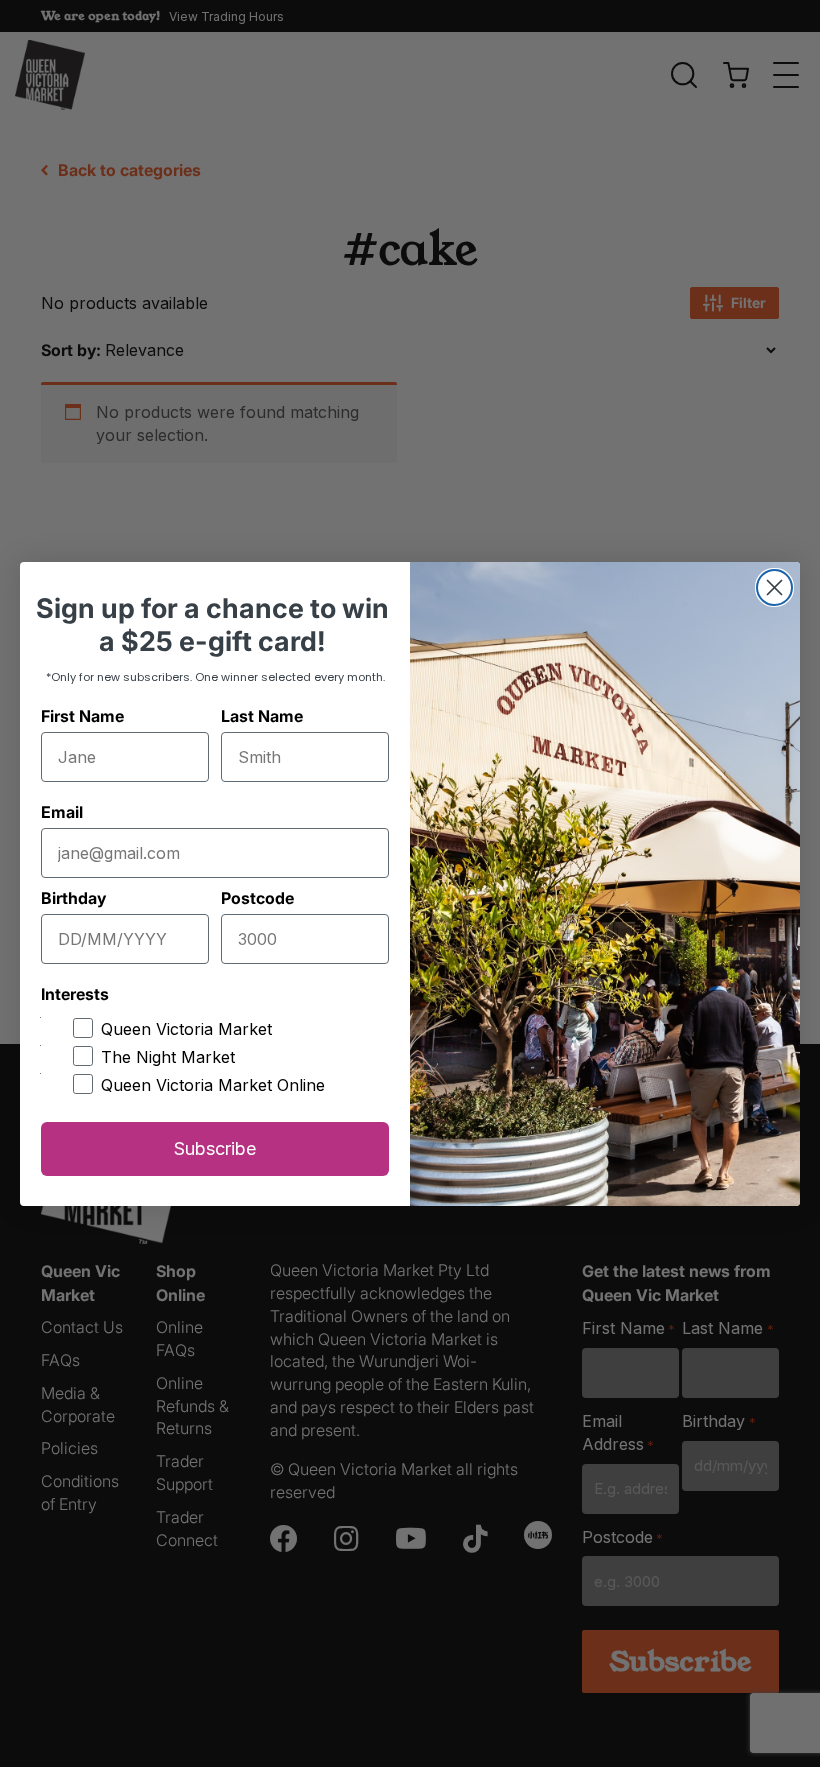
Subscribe (215, 1148)
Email (62, 812)
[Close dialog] (774, 587)
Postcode (257, 898)
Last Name (262, 716)
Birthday (73, 898)
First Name (82, 716)
